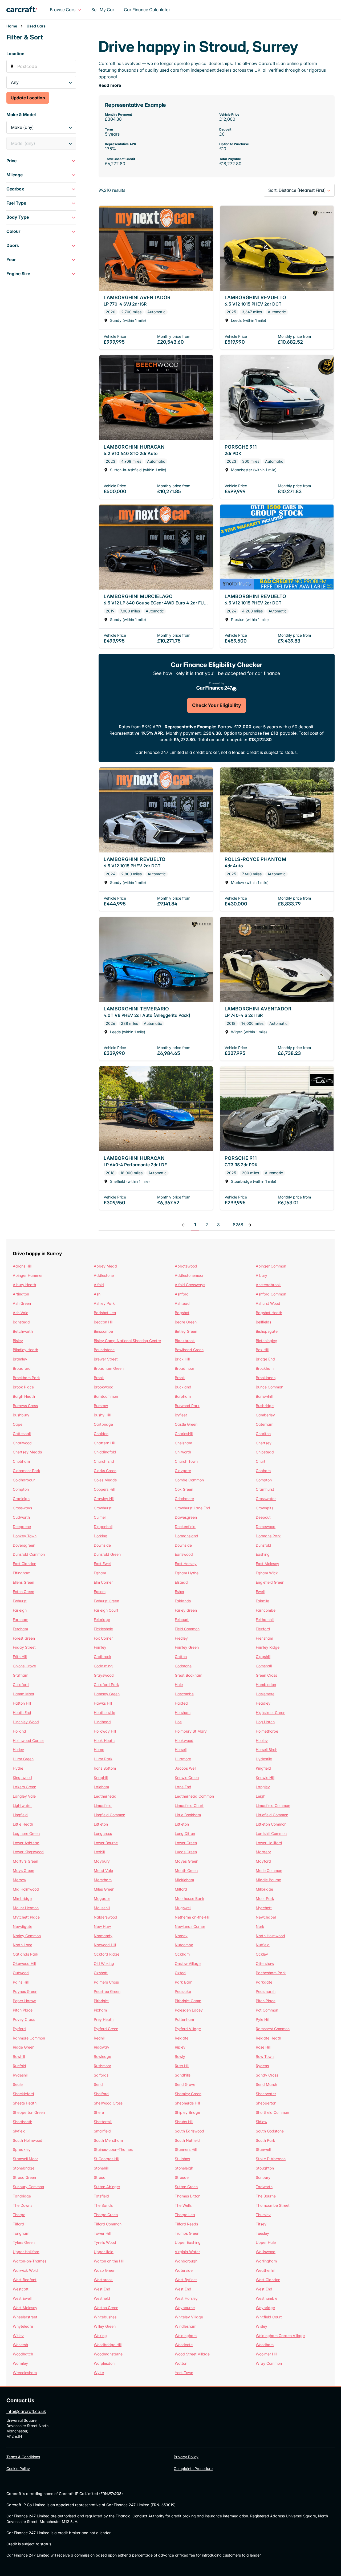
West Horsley (186, 2298)
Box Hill (262, 1350)
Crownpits (265, 1508)
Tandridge (22, 2196)
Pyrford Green (106, 2029)
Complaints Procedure (193, 2469)
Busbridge (265, 1406)
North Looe (23, 1945)
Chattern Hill (105, 1443)
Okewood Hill (24, 1963)
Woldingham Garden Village (280, 2336)
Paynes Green (25, 1991)
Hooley (262, 1740)
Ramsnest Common (273, 2029)
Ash (97, 1294)
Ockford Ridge (107, 1954)
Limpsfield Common (273, 1805)
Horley (18, 1750)
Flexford (263, 1629)
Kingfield (263, 1768)
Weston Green (106, 2308)
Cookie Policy (18, 2469)
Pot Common (267, 2010)
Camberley (265, 1415)
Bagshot (182, 1313)
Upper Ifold (104, 2252)
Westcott (21, 2289)
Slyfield (19, 2131)
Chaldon (101, 1434)
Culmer (100, 1517)
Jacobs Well (185, 1768)
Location (15, 54)
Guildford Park (106, 1685)
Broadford (22, 1368)
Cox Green (184, 1489)
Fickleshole (103, 1629)
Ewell (260, 1592)
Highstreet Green (271, 1712)
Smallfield (102, 2131)
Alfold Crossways (190, 1285)
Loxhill (99, 1852)
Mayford (263, 1861)
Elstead (181, 1582)
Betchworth (23, 1331)
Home (12, 26)
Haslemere (265, 1694)
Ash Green (22, 1303)
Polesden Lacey (189, 2010)
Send (98, 2084)
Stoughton (265, 2168)
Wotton (181, 2363)
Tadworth (264, 2187)
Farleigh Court (106, 1610)
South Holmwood (28, 2140)
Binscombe (103, 1331)
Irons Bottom (105, 1768)
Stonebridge (24, 2168)
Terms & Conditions (23, 2457)
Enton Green (23, 1592)
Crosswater (266, 1499)
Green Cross (266, 1675)
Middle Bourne (268, 1880)
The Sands (103, 2205)
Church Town (186, 1461)
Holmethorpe (267, 1731)
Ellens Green (23, 1582)
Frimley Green (187, 1647)
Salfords (101, 2075)
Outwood (21, 1973)
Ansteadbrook (268, 1285)
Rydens (262, 2066)
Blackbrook (185, 1341)
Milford (181, 1889)
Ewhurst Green (106, 1601)
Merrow (19, 1880)
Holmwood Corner (28, 1740)
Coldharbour (24, 1480)
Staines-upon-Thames (113, 2149)
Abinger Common (271, 1266)
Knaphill (101, 1777)
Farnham (21, 1620)
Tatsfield (101, 2196)
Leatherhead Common (194, 1796)
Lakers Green (25, 1787)
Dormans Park (268, 1536)
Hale (179, 1685)
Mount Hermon (26, 1908)
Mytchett (264, 1908)
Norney (181, 1936)
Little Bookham (188, 1815)
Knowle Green (187, 1777)
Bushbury (21, 1415)
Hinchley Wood (26, 1722)
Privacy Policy (186, 2457)
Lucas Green (186, 1852)
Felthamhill (265, 1620)
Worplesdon (104, 2363)
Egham (100, 1573)
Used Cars (36, 26)
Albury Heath (24, 1285)
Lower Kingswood (28, 1852)
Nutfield (263, 1945)
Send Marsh (266, 2084)
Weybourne (185, 2308)
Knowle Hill (265, 1777)
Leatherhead (105, 1796)
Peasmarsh (266, 1991)
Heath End (22, 1712)
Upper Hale (266, 2242)
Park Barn (184, 1982)
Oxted (180, 1973)
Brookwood (104, 1387)
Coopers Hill (104, 1489)
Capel (18, 1424)
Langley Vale (24, 1796)
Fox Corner (103, 1638)
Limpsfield (103, 1805)
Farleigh (20, 1610)
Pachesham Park (271, 1973)
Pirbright (101, 2001)
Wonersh (20, 2345)
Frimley (100, 1647)
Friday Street (24, 1647)
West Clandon (268, 2280)
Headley (263, 1703)
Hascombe (184, 1694)
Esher (180, 1592)
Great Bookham (188, 1675)
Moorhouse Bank (190, 1898)
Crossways (22, 1508)
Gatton (181, 1657)
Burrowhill (264, 1396)
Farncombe (266, 1610)
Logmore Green (26, 1833)
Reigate (182, 2038)
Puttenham (184, 2019)
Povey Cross (24, 2019)
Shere (99, 2112)
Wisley (261, 2326)
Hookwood (184, 1740)
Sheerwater (266, 2094)
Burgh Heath (24, 1396)
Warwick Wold (25, 2270)
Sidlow (261, 2122)
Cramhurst (265, 1489)
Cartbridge (103, 1424)
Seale (18, 2084)
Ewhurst (20, 1601)
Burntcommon (106, 1396)
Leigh (261, 1796)
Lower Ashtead (26, 1843)
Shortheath (23, 2122)
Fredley (181, 1638)
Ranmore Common (29, 2038)
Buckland (183, 1387)
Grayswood (104, 1675)
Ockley (262, 1954)
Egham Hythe (187, 1573)
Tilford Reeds (186, 2224)
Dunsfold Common (29, 1554)
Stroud (100, 2177)
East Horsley (186, 1564)
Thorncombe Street (273, 2205)
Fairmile (262, 1601)
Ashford (182, 1294)
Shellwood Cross (108, 2103)
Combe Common (189, 1480)
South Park (265, 2140)
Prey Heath (104, 2019)
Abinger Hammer (28, 1275)
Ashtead (182, 1303)
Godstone (183, 1666)
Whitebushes (105, 2317)
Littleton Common (271, 1824)
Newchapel (266, 1917)
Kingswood (22, 1777)
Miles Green (104, 1889)
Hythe (18, 1768)
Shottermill (103, 2122)
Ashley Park (104, 1303)
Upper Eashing (188, 2242)
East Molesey (267, 1564)
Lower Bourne (106, 1843)
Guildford (21, 1685)
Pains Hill (21, 1982)
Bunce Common (269, 1387)
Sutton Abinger (107, 2187)
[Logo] (26, 10)
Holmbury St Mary (191, 1731)
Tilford (18, 2224)
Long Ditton (185, 1833)
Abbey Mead (105, 1266)
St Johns (182, 2159)
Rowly (180, 2056)
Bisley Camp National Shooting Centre (127, 1341)
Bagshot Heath (269, 1313)
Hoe (178, 1722)
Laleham (101, 1787)
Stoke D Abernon (271, 2159)
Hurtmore (183, 1759)
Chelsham (183, 1443)
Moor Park (265, 1898)
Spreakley (22, 2149)
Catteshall (22, 1434)
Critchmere (184, 1499)
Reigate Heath (268, 2038)
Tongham (21, 2233)
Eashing (263, 1554)
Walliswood (266, 2252)
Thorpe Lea (185, 2215)
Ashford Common (271, 1294)
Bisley (18, 1341)
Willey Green (105, 2326)
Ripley (180, 2047)
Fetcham (20, 1629)
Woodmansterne (108, 2354)
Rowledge (102, 2056)
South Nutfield (187, 2140)
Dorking (101, 1536)
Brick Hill (182, 1359)
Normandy (103, 1936)
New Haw (102, 1926)
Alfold (99, 1285)
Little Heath (23, 1824)
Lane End (183, 1787)
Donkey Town (25, 1536)
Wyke (99, 2373)
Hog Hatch (265, 1722)
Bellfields (263, 1322)
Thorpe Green (106, 2215)
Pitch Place (266, 2001)
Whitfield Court (269, 2317)
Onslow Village (188, 1963)
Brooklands (266, 1378)
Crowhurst (103, 1508)
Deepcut (263, 1517)
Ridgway (102, 2047)
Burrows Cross (25, 1406)
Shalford (101, 2094)
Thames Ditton (188, 2196)
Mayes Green (186, 1861)
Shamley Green (188, 2094)
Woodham (265, 2345)
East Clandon (25, 1564)
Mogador (102, 1898)
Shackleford (23, 2094)
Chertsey (264, 1443)
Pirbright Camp (188, 2001)
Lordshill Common (271, 1833)
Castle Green (186, 1424)
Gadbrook (103, 1657)
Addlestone (104, 1275)
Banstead (21, 1322)
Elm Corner (103, 1582)
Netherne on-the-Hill (192, 1917)
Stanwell (263, 2149)
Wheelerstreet (25, 2317)
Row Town (265, 2056)
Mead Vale (103, 1870)
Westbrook (103, 2280)
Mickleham (184, 1880)
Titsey (261, 2224)
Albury (261, 1275)
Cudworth (21, 1517)
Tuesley (262, 2233)
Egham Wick (267, 1573)
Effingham (22, 1573)
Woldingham (186, 2336)
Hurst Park (103, 1759)
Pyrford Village (188, 2029)
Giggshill (263, 1657)
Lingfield (20, 1815)
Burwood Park (187, 1406)
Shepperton (266, 2103)
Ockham (182, 1954)
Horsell (181, 1750)
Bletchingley (266, 1341)
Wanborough (186, 2261)
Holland (19, 1731)
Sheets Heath (25, 2103)
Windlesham (186, 2326)
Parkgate (264, 1982)
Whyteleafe (23, 2326)
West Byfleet (186, 2280)
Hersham (183, 1712)
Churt (261, 1461)
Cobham (263, 1471)
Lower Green (186, 1843)
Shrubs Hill (184, 2122)
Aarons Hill (22, 1266)
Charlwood (22, 1443)
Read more (110, 85)
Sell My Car (103, 10)
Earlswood (184, 1554)
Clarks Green (105, 1471)
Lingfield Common (109, 1815)
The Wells (183, 2205)
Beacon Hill (103, 1322)
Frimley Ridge (268, 1647)
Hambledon (266, 1685)
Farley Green (186, 1610)
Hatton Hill (22, 1703)
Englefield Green (270, 1582)
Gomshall (264, 1666)
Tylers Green (24, 2242)
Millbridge (264, 1889)
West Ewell (22, 2298)
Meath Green (186, 1870)
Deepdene (22, 1527)
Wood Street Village (192, 2354)
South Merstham (108, 2140)
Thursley (263, 2215)
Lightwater (22, 1805)
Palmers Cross (106, 1982)
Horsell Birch (267, 1750)
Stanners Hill (186, 2149)
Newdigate (23, 1926)
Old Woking (104, 1963)
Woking (100, 2336)
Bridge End (265, 1359)
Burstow (101, 1406)
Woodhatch (23, 2354)
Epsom (100, 1592)
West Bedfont (25, 2280)
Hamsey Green (107, 1694)
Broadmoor (184, 1368)
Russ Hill (182, 2066)
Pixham (100, 2010)
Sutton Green (186, 2187)
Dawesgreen (186, 1517)
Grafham (21, 1675)
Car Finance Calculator (147, 10)
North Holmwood (270, 1936)
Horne (99, 1750)
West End (102, 2289)
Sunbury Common (28, 2187)
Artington (21, 1294)
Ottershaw (265, 1963)
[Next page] (250, 1225)
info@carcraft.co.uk (26, 2411)
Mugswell (183, 1908)
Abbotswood (186, 1266)
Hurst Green (23, 1759)
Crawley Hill (104, 1499)
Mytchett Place (26, 1917)
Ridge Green (24, 2047)
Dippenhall (103, 1527)
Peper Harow (24, 2001)
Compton (264, 1480)
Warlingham (266, 2261)
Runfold (19, 2066)
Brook (99, 1378)
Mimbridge (22, 1898)
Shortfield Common (272, 2112)
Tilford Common (108, 2224)
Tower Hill (102, 2233)
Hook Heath (104, 1740)
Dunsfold (263, 1545)
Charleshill (184, 1434)
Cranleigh (21, 1499)
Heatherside (104, 1712)
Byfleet (181, 1415)
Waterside (184, 2270)
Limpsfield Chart (189, 1805)
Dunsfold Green (107, 1554)
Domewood (266, 1527)
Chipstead (265, 1452)
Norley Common (27, 1936)
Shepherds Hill (187, 2103)
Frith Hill (20, 1657)
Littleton (101, 1824)
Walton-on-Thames (30, 2261)
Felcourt (182, 1620)
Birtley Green (186, 1331)
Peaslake (183, 1991)
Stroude (182, 2177)
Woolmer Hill (266, 2354)
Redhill (100, 2038)
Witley (18, 2336)
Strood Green (24, 2177)
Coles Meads (105, 1480)
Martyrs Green (25, 1861)
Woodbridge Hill (108, 2345)
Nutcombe (184, 1945)
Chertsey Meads (27, 1452)
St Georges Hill (107, 2159)
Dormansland (186, 1536)
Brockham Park (26, 1378)
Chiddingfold (105, 1452)
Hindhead (102, 1722)
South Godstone (270, 2131)
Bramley (20, 1359)
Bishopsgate (267, 1331)
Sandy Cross (267, 2075)
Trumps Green (187, 2233)
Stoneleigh (184, 2168)
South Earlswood (189, 2131)
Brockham (265, 1368)
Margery (263, 1852)
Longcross (103, 1833)
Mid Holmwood (26, 1889)
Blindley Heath (25, 1350)
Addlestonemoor (189, 1275)
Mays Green (23, 1870)
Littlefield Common (272, 1815)
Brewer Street (106, 1359)
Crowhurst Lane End (192, 1508)
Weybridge (265, 2308)
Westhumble (267, 2298)
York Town (184, 2373)
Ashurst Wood (268, 1303)
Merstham (103, 1880)
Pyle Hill (263, 2019)
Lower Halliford (269, 1843)
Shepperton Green (29, 2112)
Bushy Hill (102, 1415)
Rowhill (19, 2056)
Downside (102, 1545)
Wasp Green (105, 2270)
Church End (104, 1461)
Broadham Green (109, 1368)
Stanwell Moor (25, 2159)
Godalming (103, 1666)
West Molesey (25, 2308)
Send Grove (185, 2084)
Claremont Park (27, 1471)
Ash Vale (21, 1313)
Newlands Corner (190, 1926)
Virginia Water (187, 2252)
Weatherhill (265, 2270)
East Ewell (103, 1564)
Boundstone (104, 1350)
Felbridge (102, 1620)
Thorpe (19, 2215)
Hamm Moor (24, 1694)
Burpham (183, 1396)
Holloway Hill (105, 1731)
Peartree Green (107, 1991)
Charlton (263, 1434)
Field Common (187, 1629)
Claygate (183, 1471)
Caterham (265, 1424)
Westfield (102, 2298)
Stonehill (101, 2168)
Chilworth (183, 1452)
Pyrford (19, 2029)
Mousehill (102, 1908)
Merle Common (269, 1870)
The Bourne (266, 2196)
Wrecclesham (25, 2373)
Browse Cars (63, 10)
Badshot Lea (105, 1313)
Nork (260, 1926)
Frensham (264, 1638)
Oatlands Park (26, 1954)
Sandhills (183, 2075)
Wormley (20, 2363)
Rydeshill (21, 2075)
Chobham (21, 1461)
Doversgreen (24, 1545)
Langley (263, 1787)
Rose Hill (263, 2047)
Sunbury (263, 2177)
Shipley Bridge (187, 2112)
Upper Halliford (26, 2252)
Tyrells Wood (105, 2242)
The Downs (23, 2205)
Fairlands (183, 1601)
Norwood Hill (105, 1945)
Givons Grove (24, 1666)
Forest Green (24, 1638)
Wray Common (269, 2363)
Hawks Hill (103, 1703)
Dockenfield (185, 1527)
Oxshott (101, 1973)
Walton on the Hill (109, 2261)
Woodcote (184, 2345)
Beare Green (186, 1322)
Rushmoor (102, 2066)
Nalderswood (105, 1917)
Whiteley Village (189, 2317)
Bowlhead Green (189, 1350)
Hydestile (264, 1759)
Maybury (102, 1861)
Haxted (181, 1703)
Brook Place (23, 1387)
